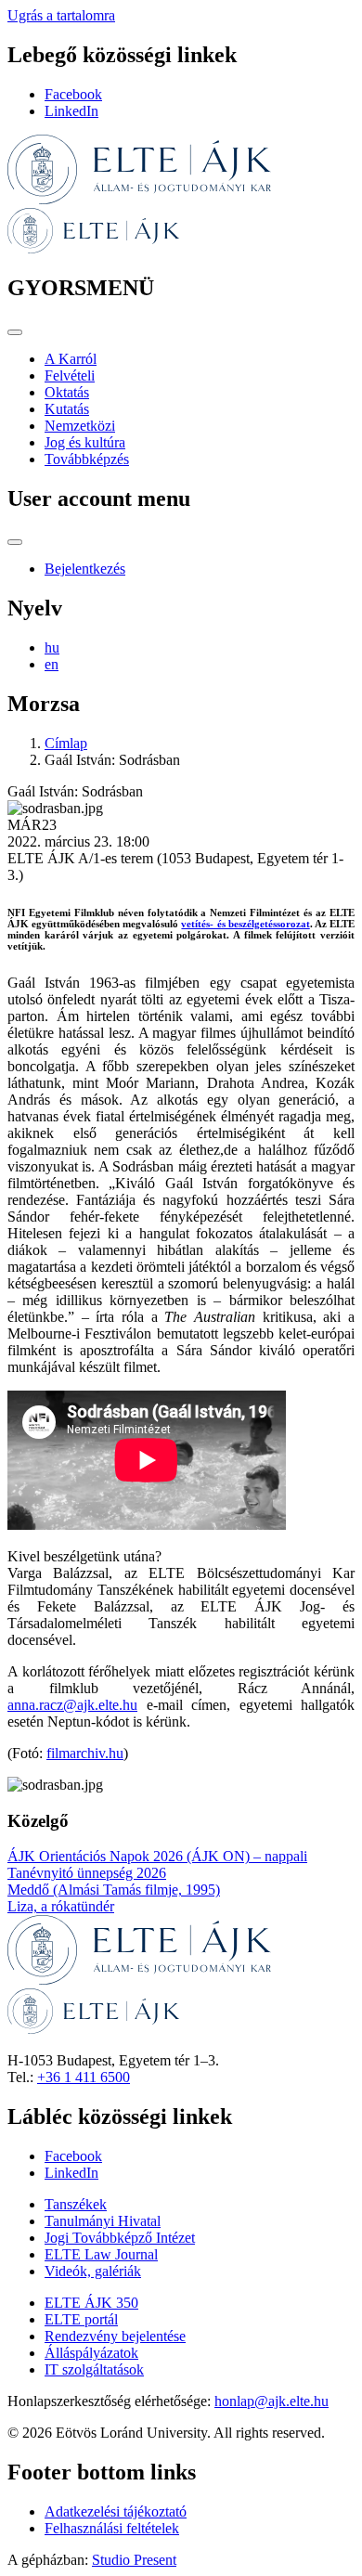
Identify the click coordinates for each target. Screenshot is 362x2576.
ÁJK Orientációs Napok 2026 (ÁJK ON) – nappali (157, 1856)
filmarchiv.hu (85, 1753)
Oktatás (67, 392)
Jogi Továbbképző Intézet (120, 2238)
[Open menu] (15, 332)
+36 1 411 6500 (84, 2077)
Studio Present (134, 2560)
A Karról (71, 359)
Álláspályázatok (91, 2353)
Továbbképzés (87, 459)
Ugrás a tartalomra (61, 15)
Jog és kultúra (85, 442)
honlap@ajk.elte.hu (271, 2401)
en (52, 664)
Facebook (73, 94)
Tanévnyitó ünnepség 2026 (87, 1873)
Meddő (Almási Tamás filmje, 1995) (114, 1890)
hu (52, 647)
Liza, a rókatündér (61, 1906)
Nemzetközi (80, 426)
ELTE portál (81, 2319)
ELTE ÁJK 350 (91, 2303)
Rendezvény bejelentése (115, 2336)
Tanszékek (76, 2204)
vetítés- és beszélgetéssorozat (245, 924)
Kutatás (67, 409)
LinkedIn (71, 111)
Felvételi (70, 375)
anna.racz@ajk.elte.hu (72, 1705)
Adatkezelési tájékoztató (116, 2511)
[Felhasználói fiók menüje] (15, 542)
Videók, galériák (93, 2271)
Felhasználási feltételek (112, 2528)
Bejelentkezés (85, 569)
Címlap (66, 743)
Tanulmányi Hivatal (103, 2221)
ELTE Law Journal (101, 2254)
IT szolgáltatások (94, 2369)
